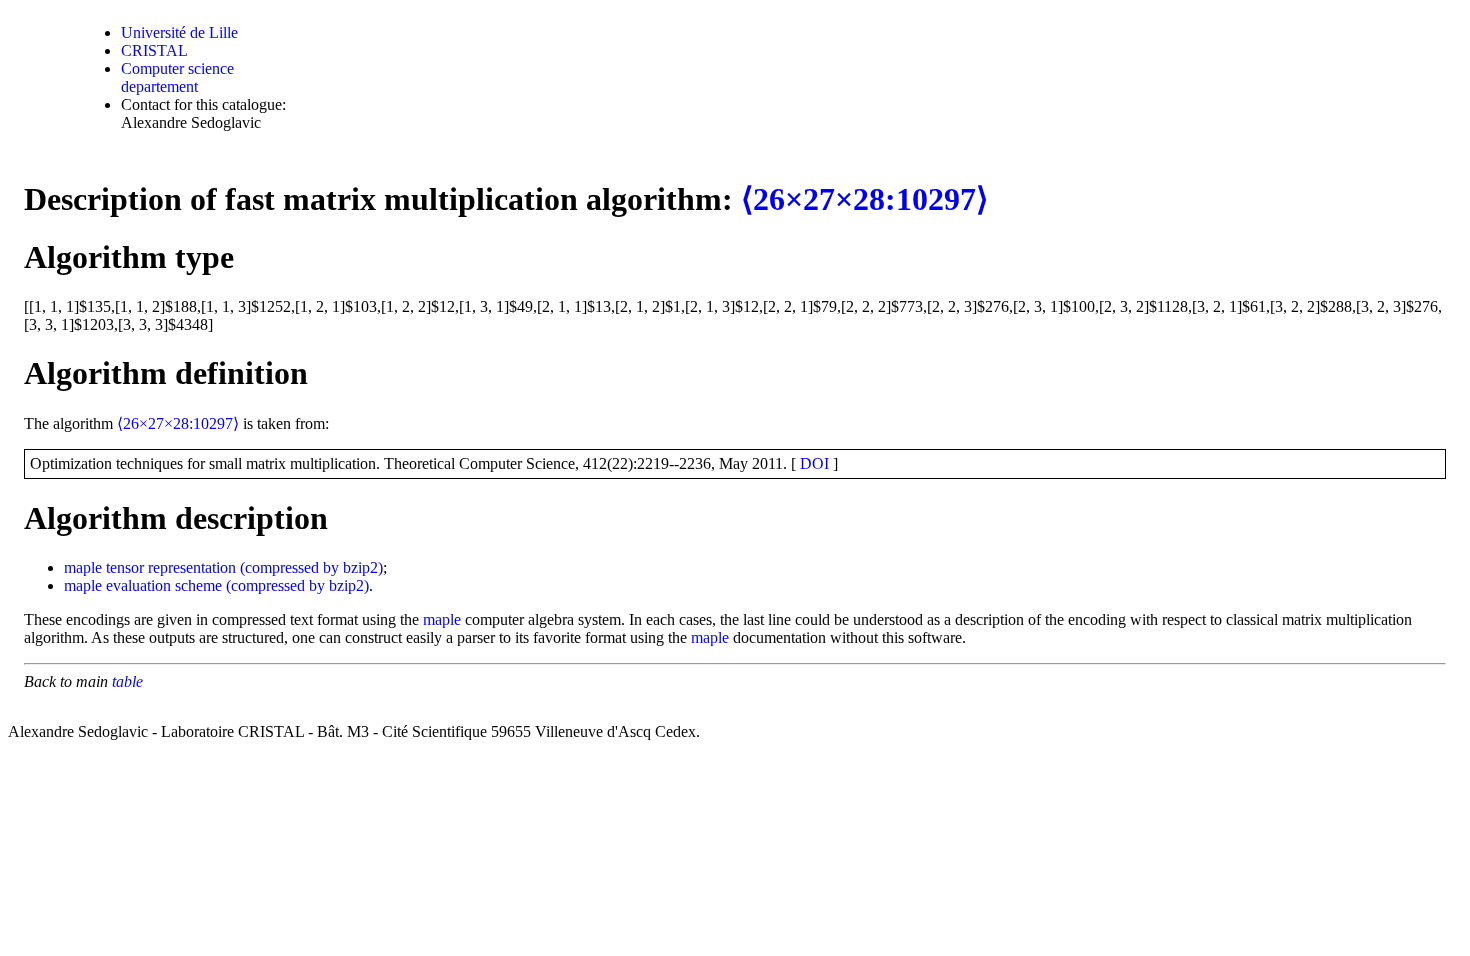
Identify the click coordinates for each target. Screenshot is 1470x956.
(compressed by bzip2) (311, 567)
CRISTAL (154, 50)
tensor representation (171, 567)
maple (83, 567)
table (127, 681)
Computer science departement (177, 77)
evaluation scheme (164, 585)
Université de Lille (179, 32)
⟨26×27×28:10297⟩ (864, 199)
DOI (814, 463)
